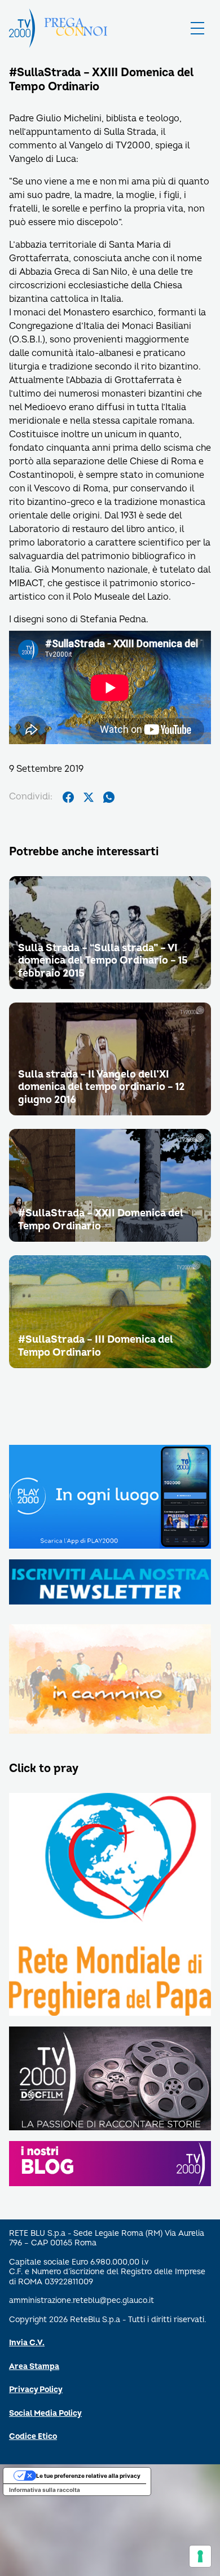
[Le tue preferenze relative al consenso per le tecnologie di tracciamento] (200, 2556)
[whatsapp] (109, 797)
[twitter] (89, 797)
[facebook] (68, 797)
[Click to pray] (110, 1905)
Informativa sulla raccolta (45, 2490)
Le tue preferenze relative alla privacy (88, 2476)
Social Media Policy (45, 2413)
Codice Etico (33, 2436)
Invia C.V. (27, 2343)
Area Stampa (34, 2366)
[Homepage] (22, 28)
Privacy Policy (36, 2390)
